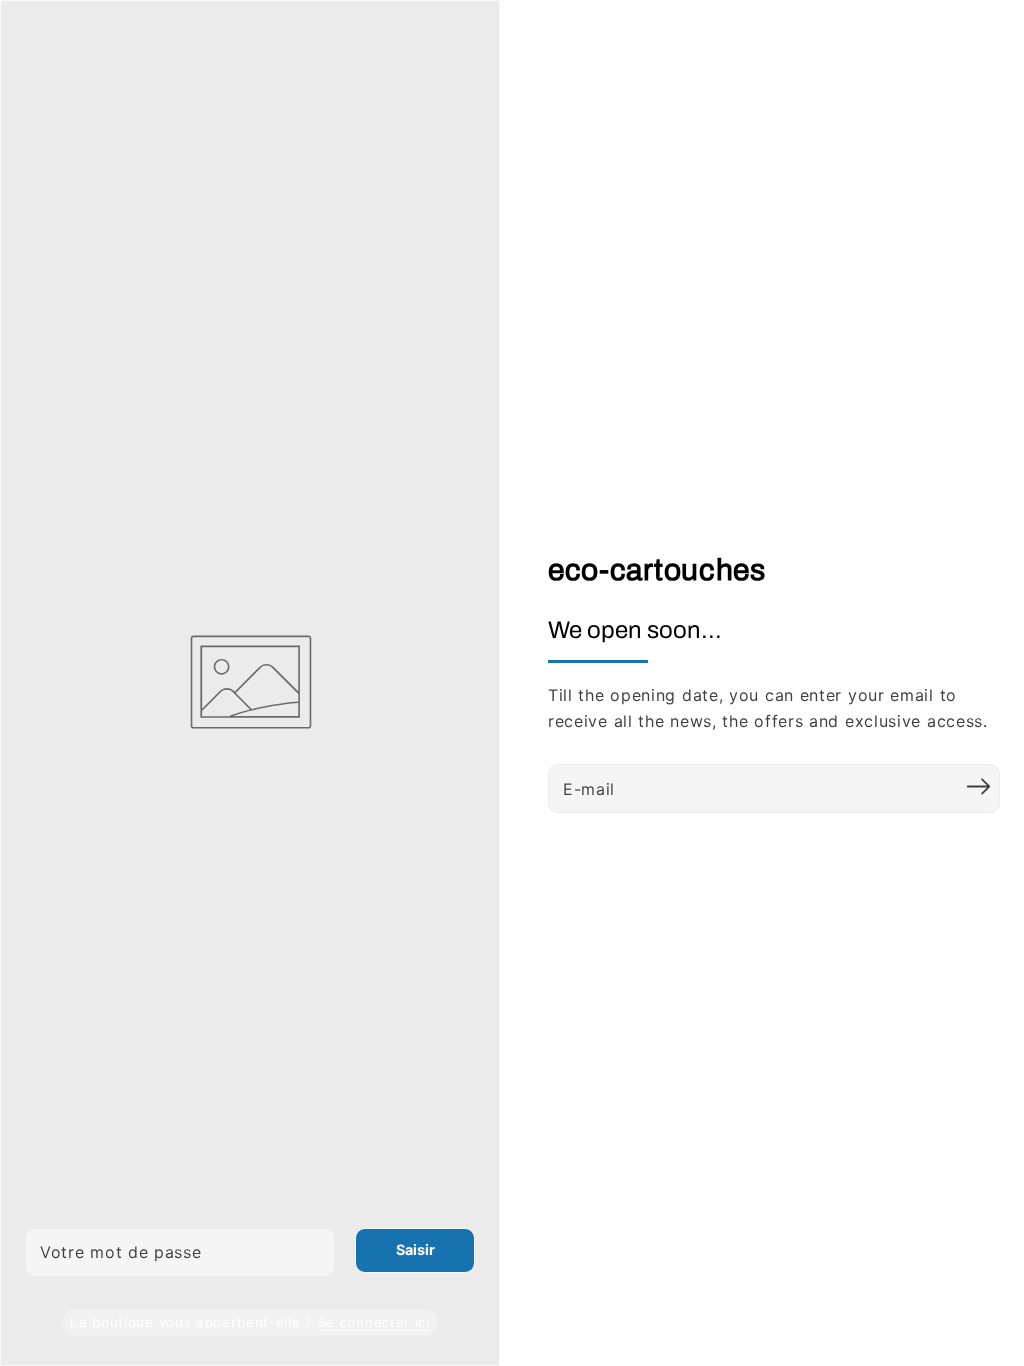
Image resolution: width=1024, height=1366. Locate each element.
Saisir (415, 1249)
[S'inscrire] (978, 786)
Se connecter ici (374, 1322)
